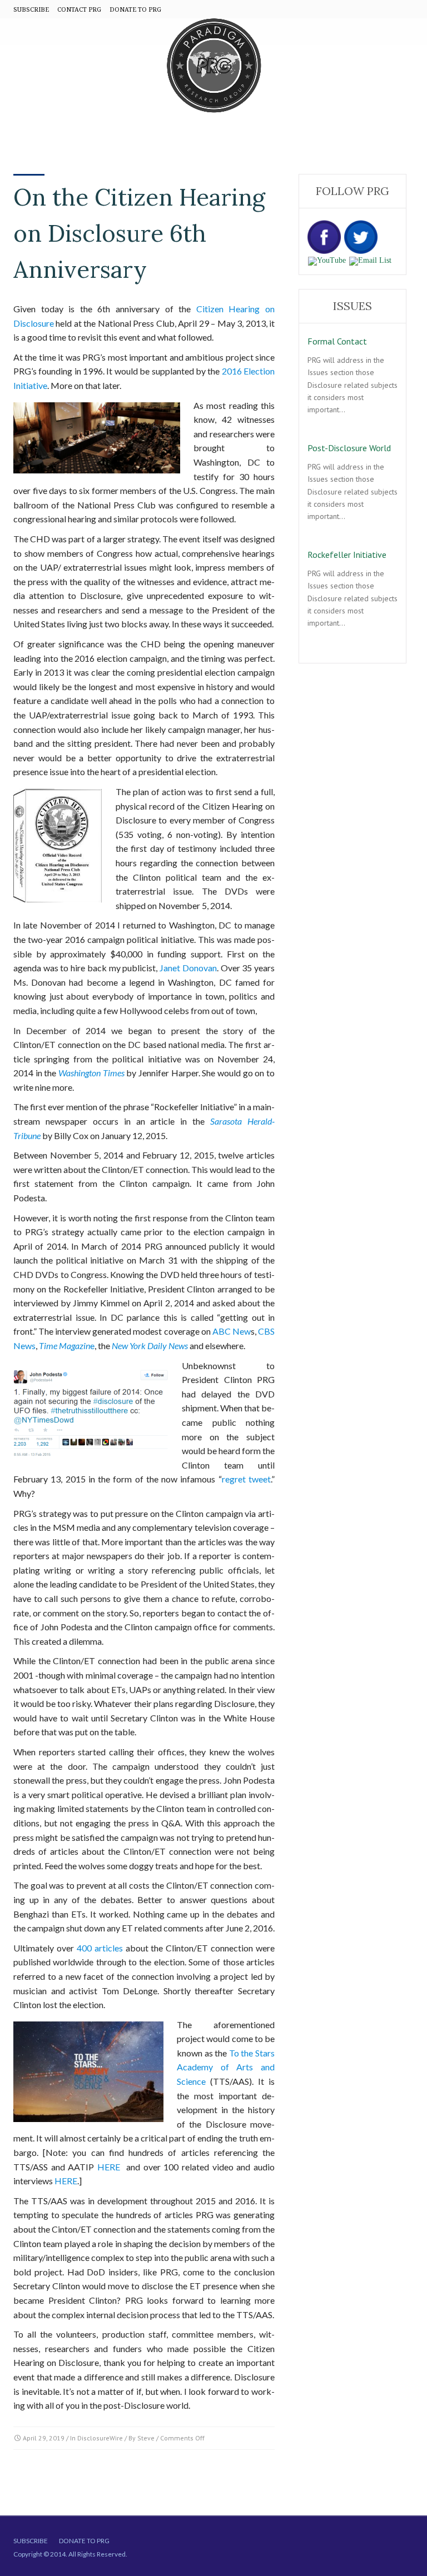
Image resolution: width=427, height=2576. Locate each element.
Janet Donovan (188, 968)
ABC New (232, 1331)
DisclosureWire (100, 2438)
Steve (146, 2438)
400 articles (100, 1948)
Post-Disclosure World (349, 448)
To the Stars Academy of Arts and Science (226, 2067)
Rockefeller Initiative (347, 555)
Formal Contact (337, 341)
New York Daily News (150, 1346)
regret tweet (246, 1479)
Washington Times (91, 1073)
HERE (109, 2167)
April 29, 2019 (44, 2438)
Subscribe (31, 2541)
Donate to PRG (84, 2541)
